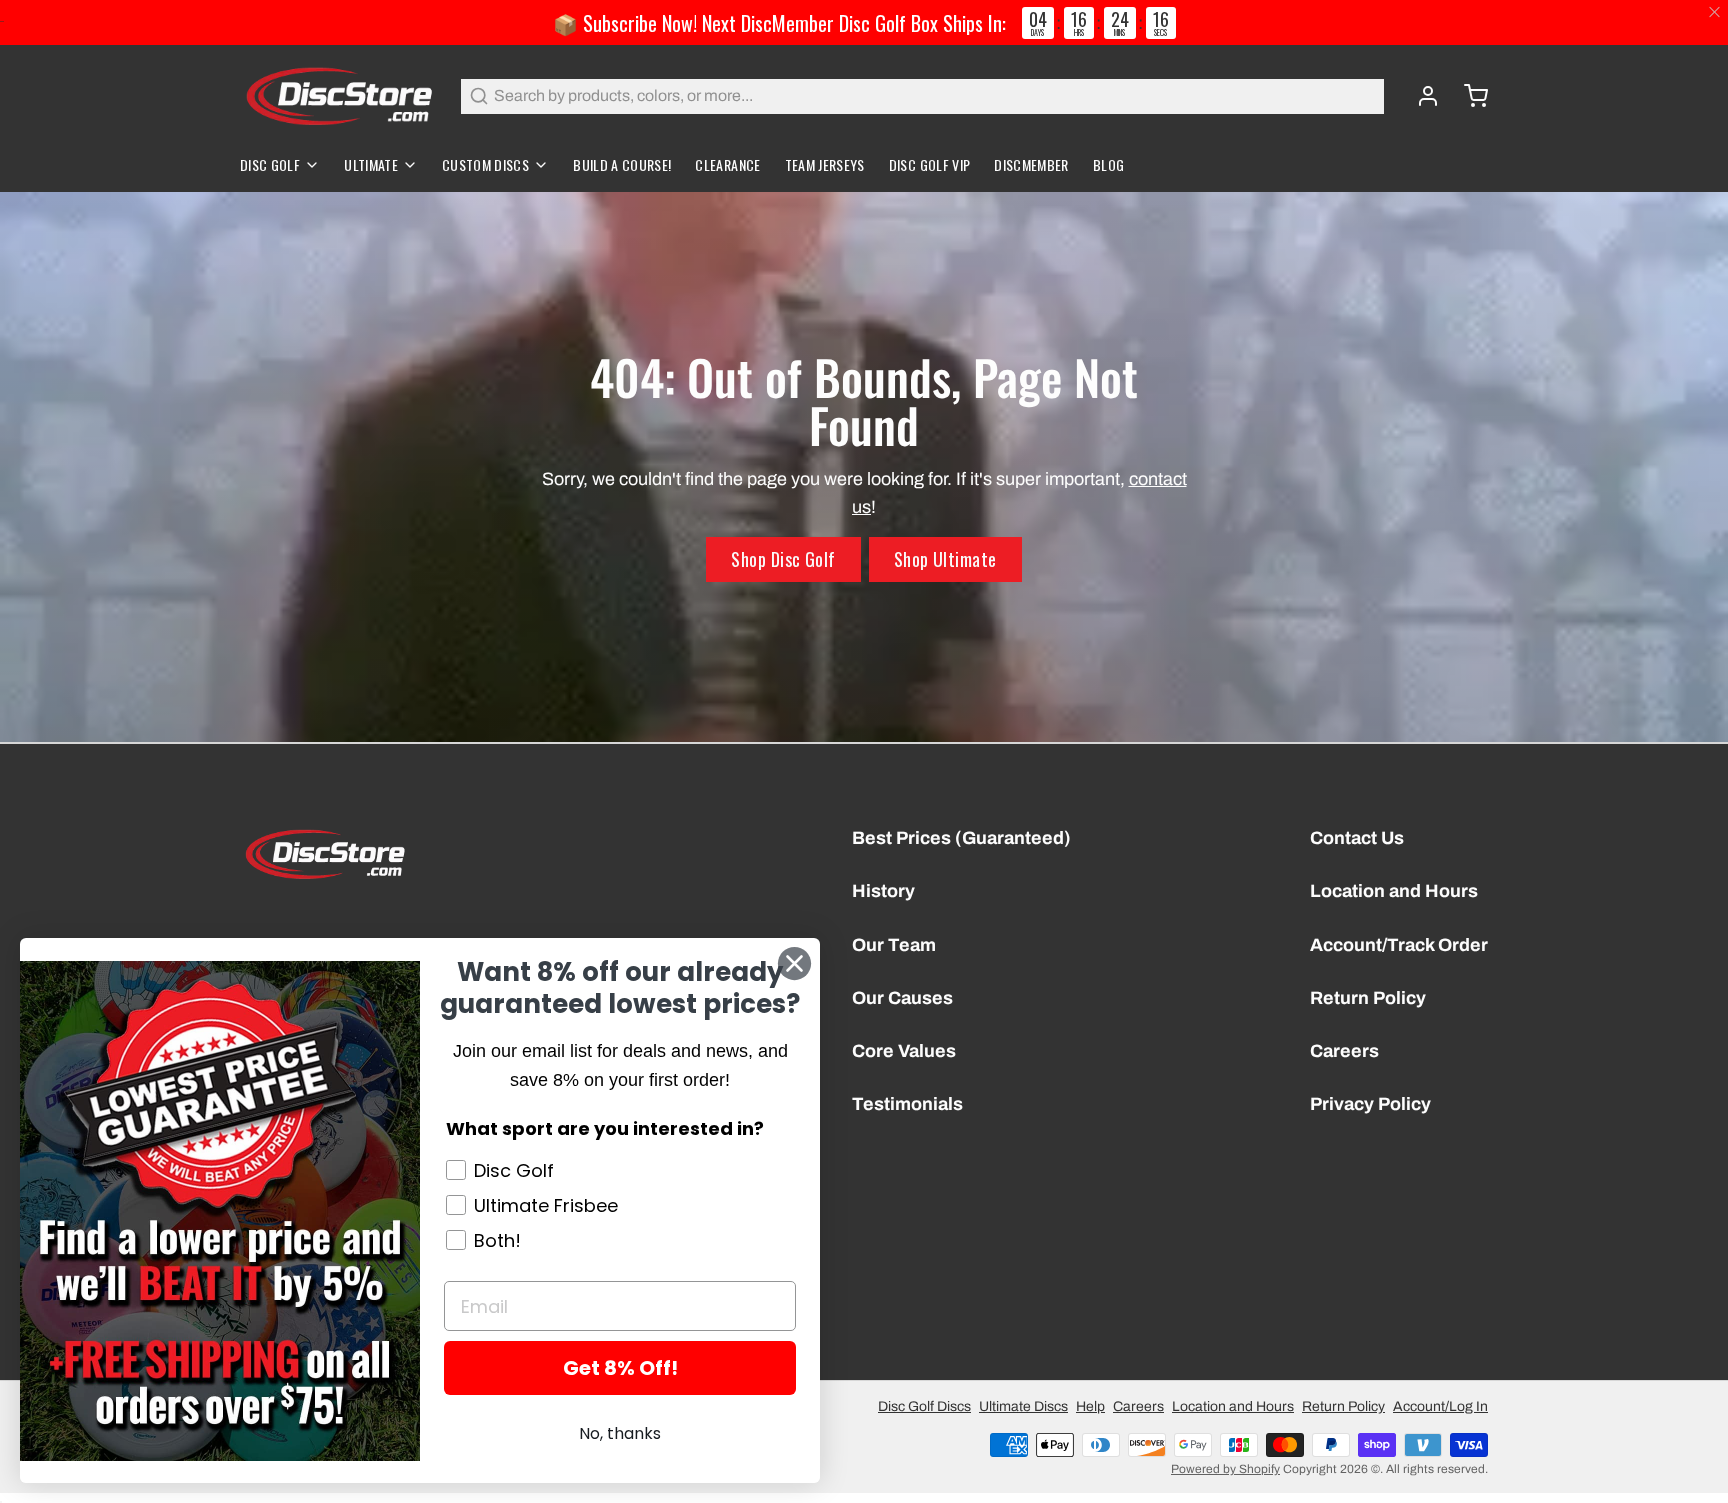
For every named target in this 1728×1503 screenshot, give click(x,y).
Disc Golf (270, 164)
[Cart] (1468, 96)
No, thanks (620, 1433)
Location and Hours (1394, 891)
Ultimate (371, 164)
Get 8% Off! (620, 1368)
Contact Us (1357, 838)
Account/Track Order (1399, 945)
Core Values (904, 1051)
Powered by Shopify (1225, 1469)
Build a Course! (622, 164)
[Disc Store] (338, 96)
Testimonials (907, 1104)
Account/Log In (1440, 1406)
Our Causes (902, 998)
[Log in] (1420, 96)
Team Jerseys (825, 164)
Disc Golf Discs (924, 1406)
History (883, 891)
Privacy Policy (1370, 1104)
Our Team (894, 945)
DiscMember (1031, 164)
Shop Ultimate (945, 559)
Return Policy (1368, 998)
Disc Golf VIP (930, 164)
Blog (1108, 164)
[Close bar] (1715, 12)
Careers (1344, 1051)
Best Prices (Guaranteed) (961, 838)
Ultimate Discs (1023, 1406)
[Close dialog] (794, 963)
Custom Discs (485, 164)
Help (1090, 1406)
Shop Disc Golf (783, 559)
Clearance (727, 164)
